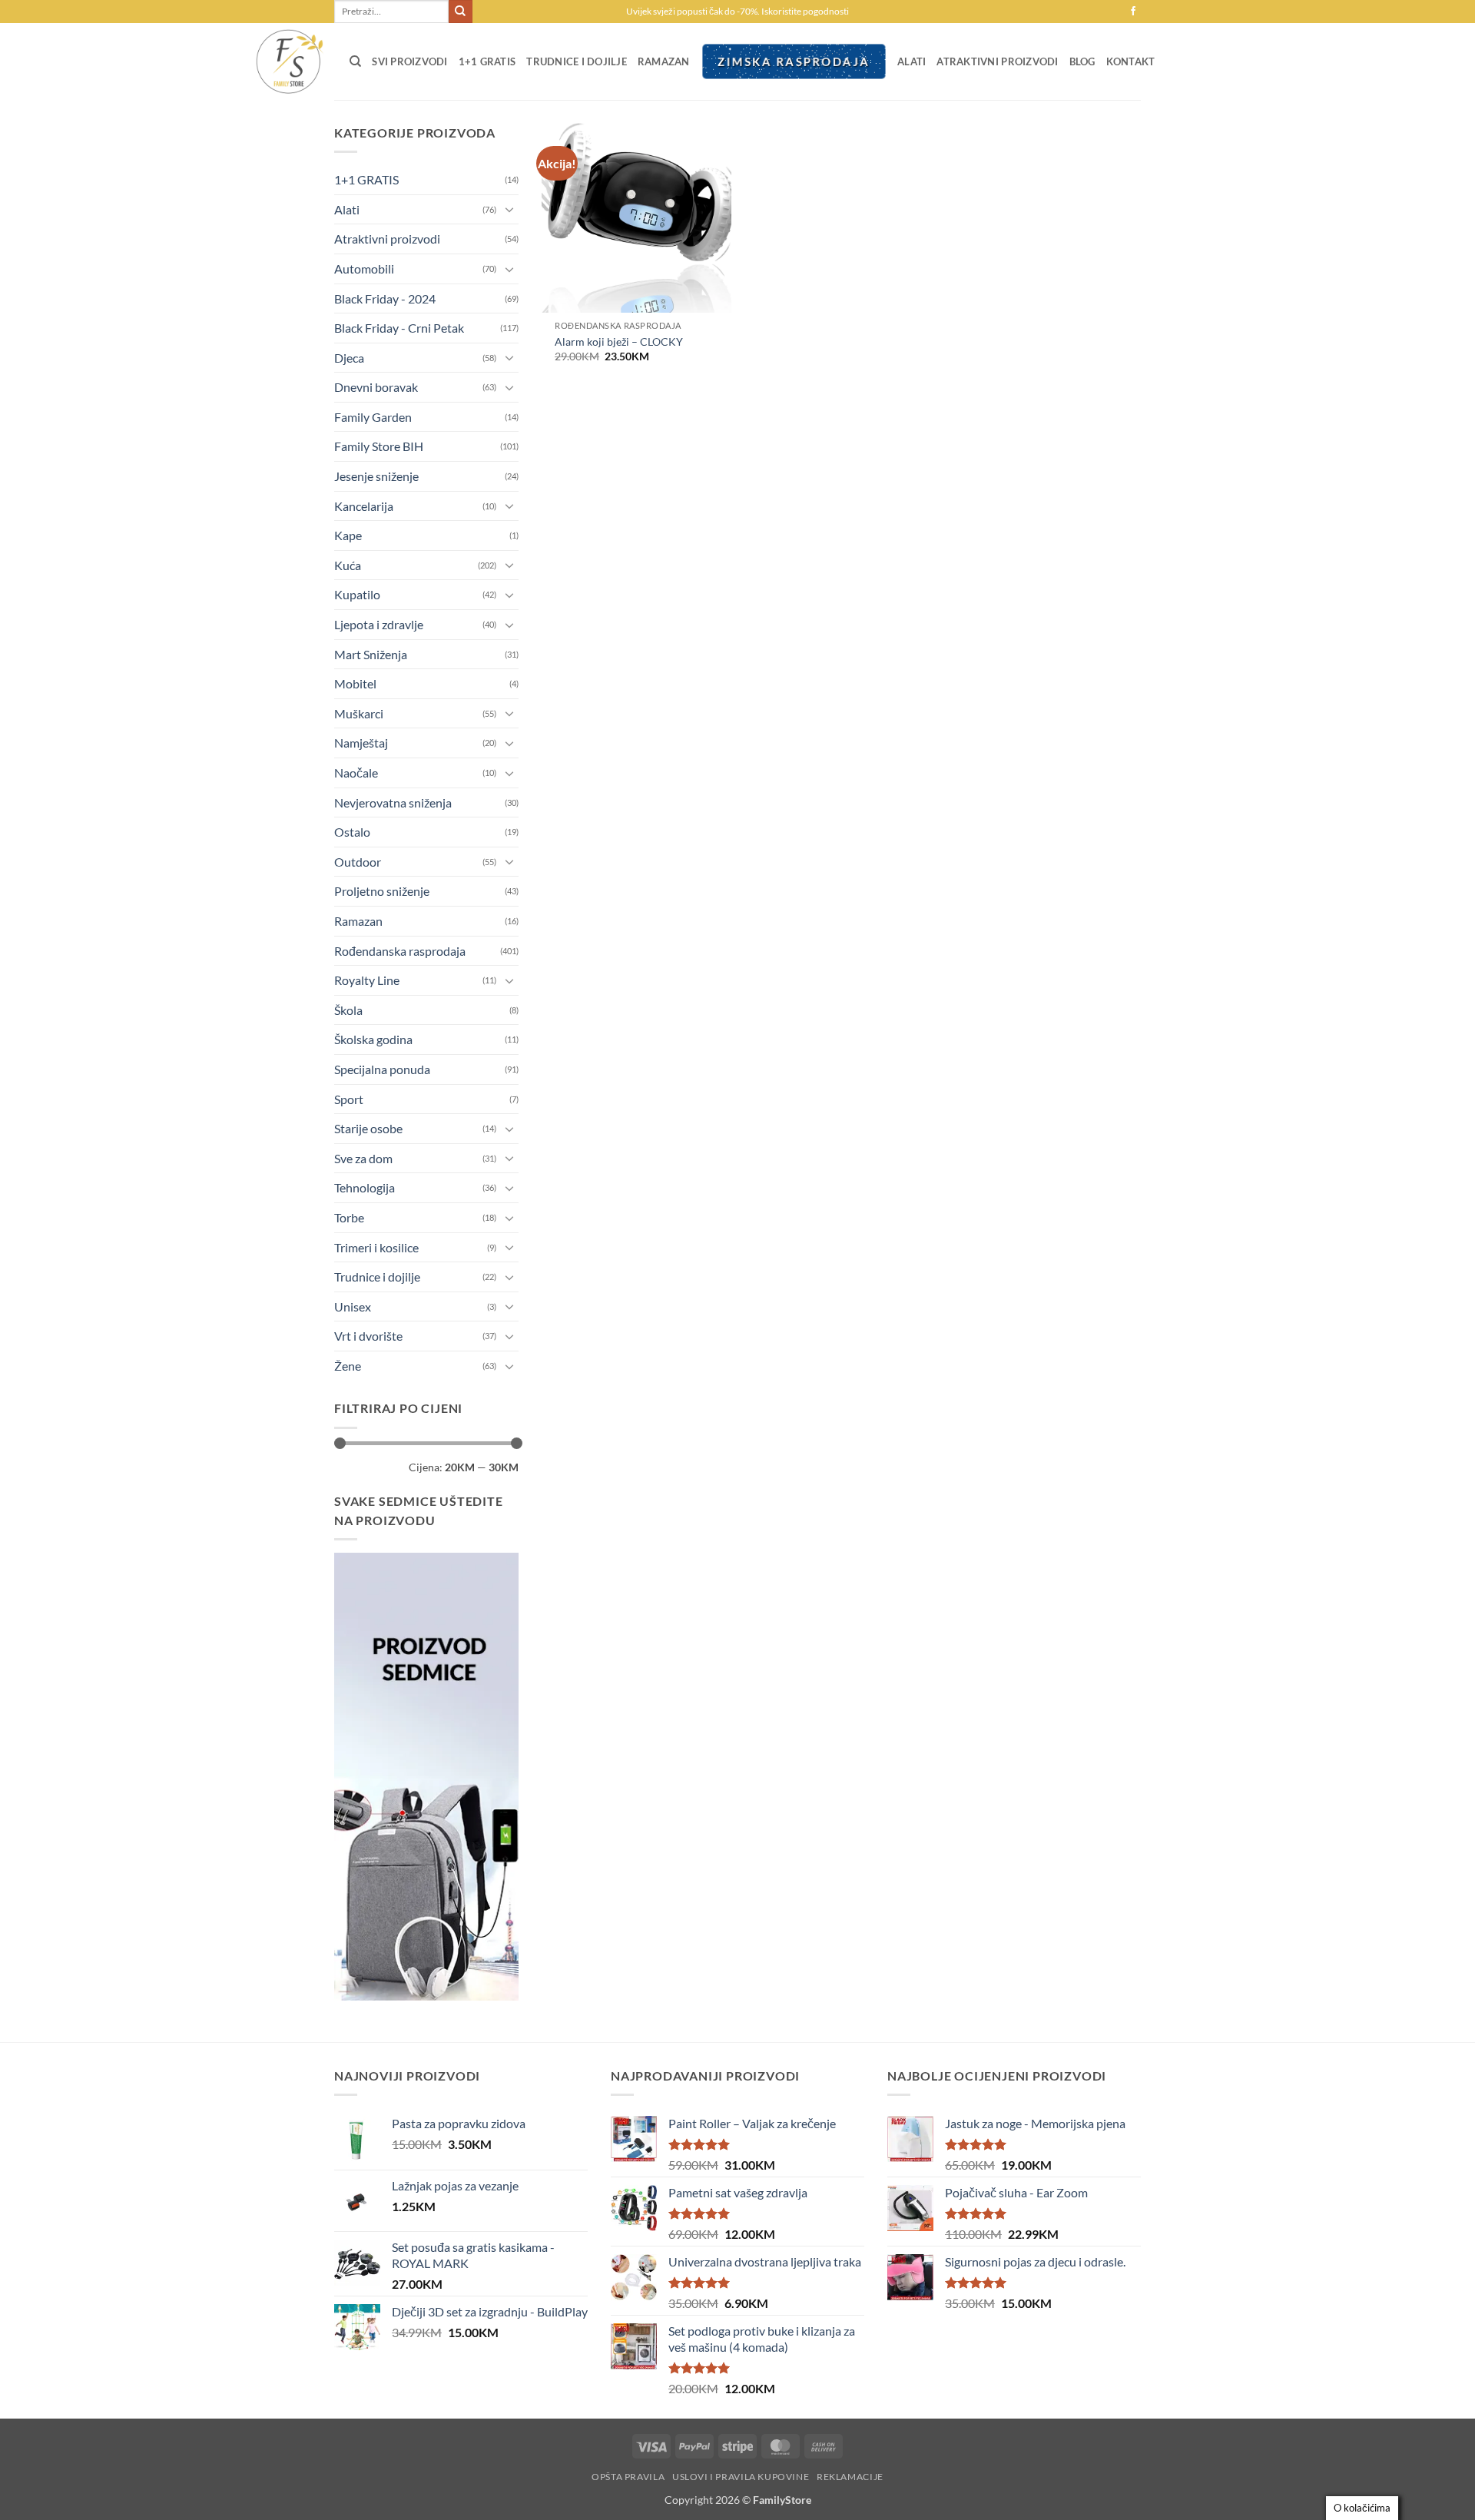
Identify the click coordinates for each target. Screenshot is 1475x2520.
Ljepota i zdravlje (379, 624)
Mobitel (355, 683)
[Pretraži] (355, 61)
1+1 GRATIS (487, 61)
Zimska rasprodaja (794, 61)
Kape (348, 535)
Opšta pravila (628, 2477)
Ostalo (352, 832)
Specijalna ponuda (382, 1069)
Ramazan (664, 61)
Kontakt (1131, 61)
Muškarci (359, 713)
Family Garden (373, 417)
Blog (1082, 61)
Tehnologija (365, 1187)
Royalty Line (367, 980)
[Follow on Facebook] (1133, 12)
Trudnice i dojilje (577, 61)
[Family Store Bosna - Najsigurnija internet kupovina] (288, 61)
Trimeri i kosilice (376, 1247)
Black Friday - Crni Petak (399, 328)
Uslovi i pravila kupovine (741, 2477)
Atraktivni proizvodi (997, 61)
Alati (912, 61)
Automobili (364, 269)
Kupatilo (357, 594)
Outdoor (358, 862)
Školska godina (373, 1039)
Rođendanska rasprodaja (400, 951)
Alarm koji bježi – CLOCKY (619, 342)
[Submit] (460, 12)
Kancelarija (364, 506)
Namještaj (361, 743)
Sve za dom (363, 1158)
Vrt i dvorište (368, 1336)
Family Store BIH (379, 446)
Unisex (353, 1306)
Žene (348, 1366)
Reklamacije (850, 2477)
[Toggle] (509, 209)
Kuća (348, 565)
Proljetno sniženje (382, 891)
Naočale (356, 773)
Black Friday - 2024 (385, 298)
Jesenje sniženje (376, 476)
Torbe (349, 1217)
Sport (349, 1099)
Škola (348, 1010)
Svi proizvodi (409, 61)
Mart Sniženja (371, 654)
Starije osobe (368, 1128)
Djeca (349, 358)
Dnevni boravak (376, 387)
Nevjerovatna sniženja (393, 802)
